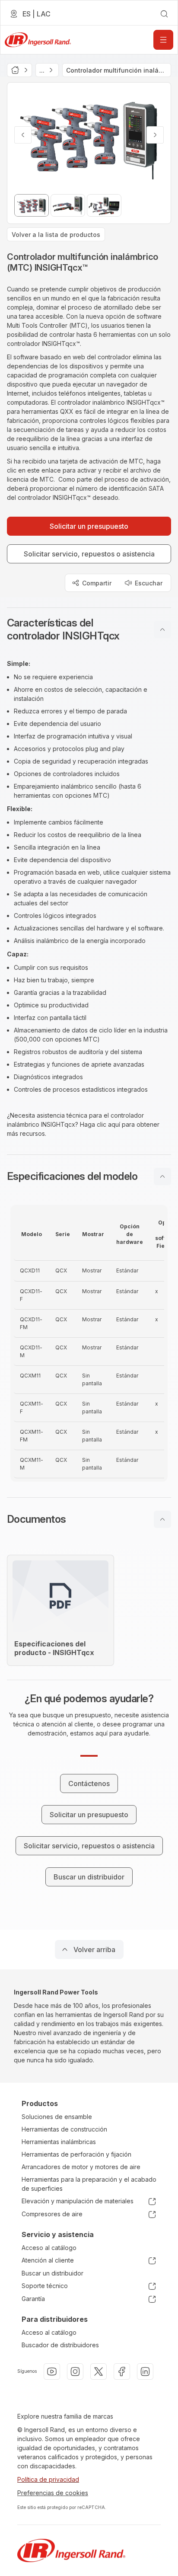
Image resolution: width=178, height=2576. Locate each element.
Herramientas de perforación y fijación (76, 2154)
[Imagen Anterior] (23, 135)
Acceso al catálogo (49, 2248)
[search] (164, 14)
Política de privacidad (48, 2479)
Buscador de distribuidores (60, 2345)
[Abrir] (163, 40)
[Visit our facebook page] (122, 2371)
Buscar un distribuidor (52, 2273)
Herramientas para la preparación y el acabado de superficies (89, 2184)
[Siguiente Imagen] (155, 135)
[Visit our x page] (99, 2371)
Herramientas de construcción (64, 2129)
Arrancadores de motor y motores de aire (81, 2167)
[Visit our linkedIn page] (145, 2371)
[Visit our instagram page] (75, 2371)
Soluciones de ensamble (57, 2117)
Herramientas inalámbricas (59, 2142)
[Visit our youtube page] (52, 2371)
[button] (89, 630)
